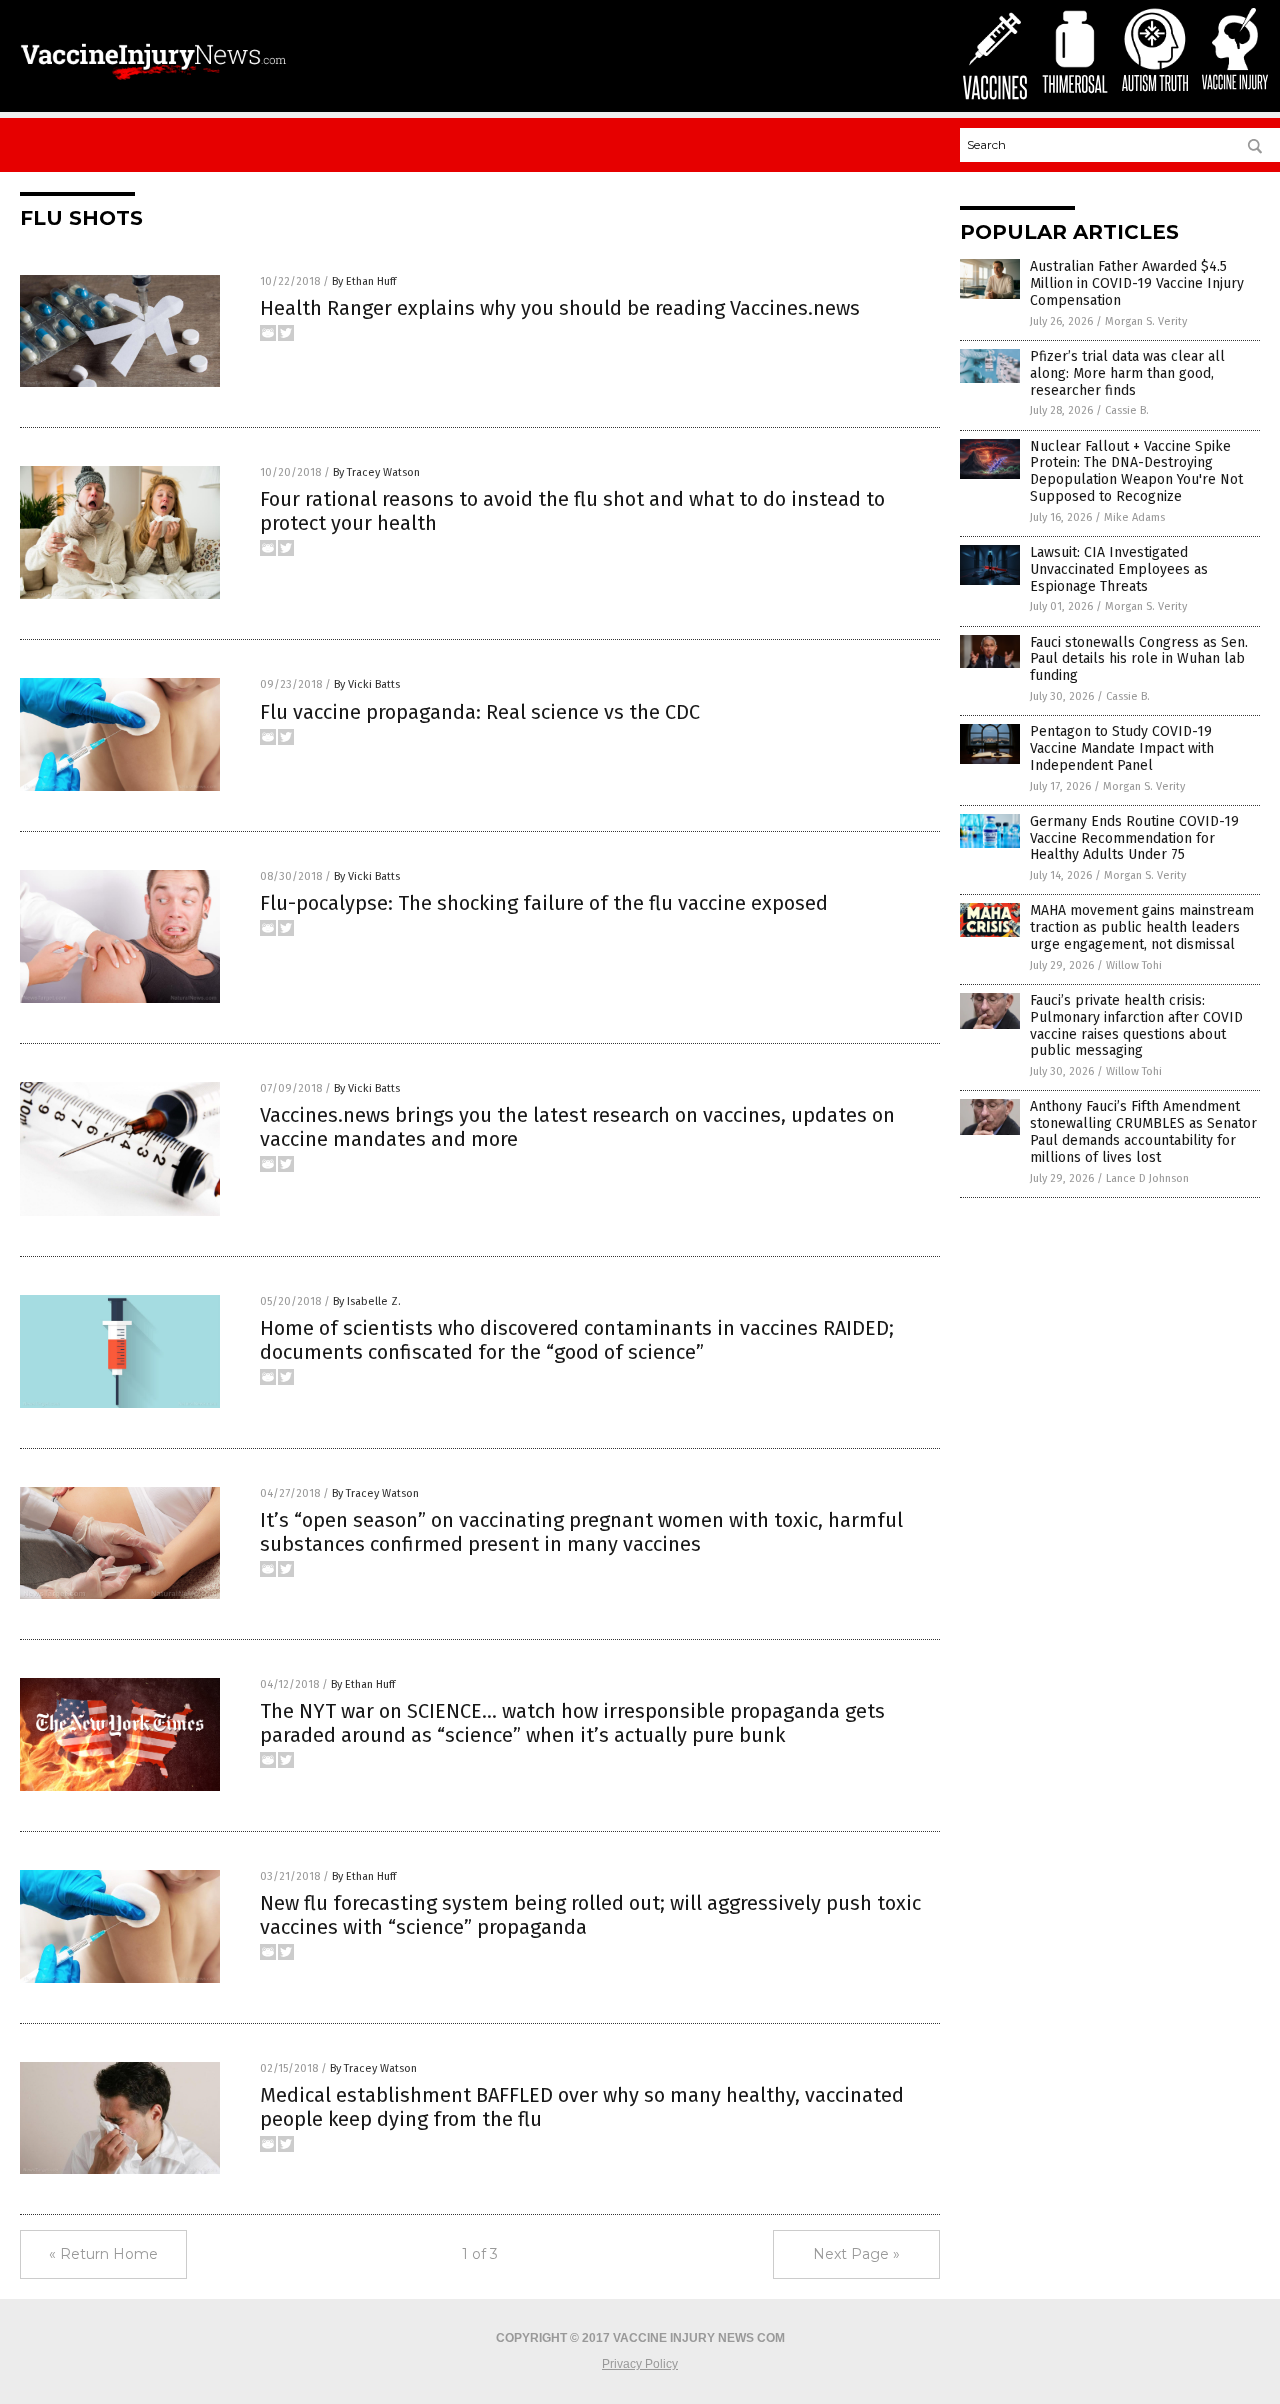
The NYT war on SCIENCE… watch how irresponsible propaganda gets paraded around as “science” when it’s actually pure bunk (572, 1723)
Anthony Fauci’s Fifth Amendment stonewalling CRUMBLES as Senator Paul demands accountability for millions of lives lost (1143, 1131)
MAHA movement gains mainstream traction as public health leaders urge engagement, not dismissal (1142, 927)
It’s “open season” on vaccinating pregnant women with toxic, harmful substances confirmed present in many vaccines (581, 1532)
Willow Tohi (1134, 965)
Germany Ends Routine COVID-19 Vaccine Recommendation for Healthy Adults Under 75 (1134, 838)
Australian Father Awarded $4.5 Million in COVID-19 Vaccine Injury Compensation (1137, 283)
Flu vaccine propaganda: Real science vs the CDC (480, 712)
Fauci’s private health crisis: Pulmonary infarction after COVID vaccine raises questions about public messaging (1136, 1025)
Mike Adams (1134, 517)
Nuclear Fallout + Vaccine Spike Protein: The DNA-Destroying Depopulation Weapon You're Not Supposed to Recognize (1136, 471)
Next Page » (856, 2254)
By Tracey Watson (376, 472)
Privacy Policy (640, 2364)
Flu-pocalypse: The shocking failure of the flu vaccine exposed (544, 903)
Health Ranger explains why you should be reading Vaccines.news (560, 308)
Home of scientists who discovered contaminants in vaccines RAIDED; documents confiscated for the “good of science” (577, 1340)
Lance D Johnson (1147, 1178)
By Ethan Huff (364, 281)
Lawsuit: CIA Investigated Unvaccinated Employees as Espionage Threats (1119, 569)
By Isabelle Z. (367, 1301)
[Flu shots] (153, 82)
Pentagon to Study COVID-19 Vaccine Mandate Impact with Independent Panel (1122, 748)
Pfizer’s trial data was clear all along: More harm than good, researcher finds (1127, 373)
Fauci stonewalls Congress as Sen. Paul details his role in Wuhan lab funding (1139, 659)
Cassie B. (1127, 410)
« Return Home (103, 2254)
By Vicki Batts (367, 684)
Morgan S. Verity (1146, 321)
